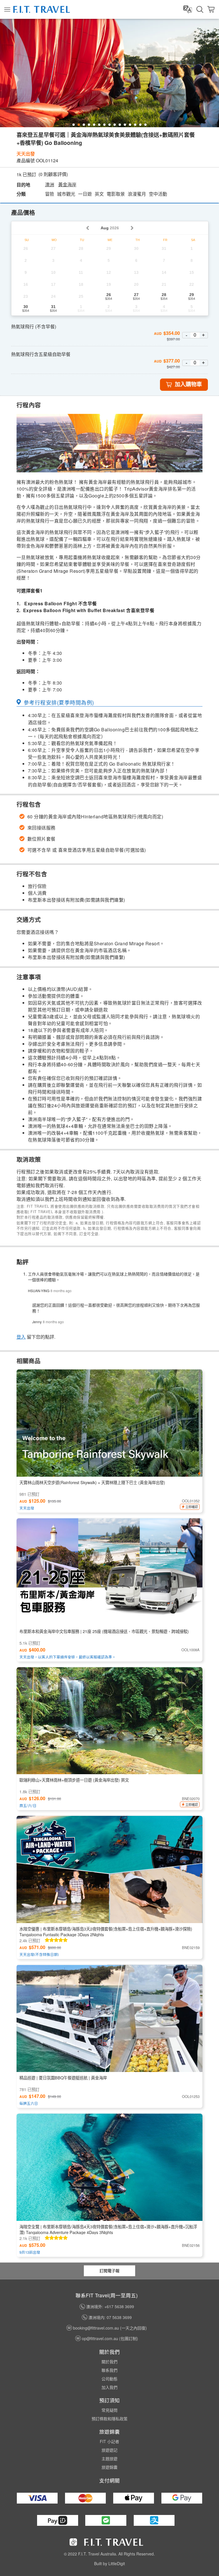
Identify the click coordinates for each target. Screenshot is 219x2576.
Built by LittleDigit (109, 2563)
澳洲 (50, 185)
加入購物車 (188, 384)
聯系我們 (109, 2370)
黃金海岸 (67, 185)
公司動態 (109, 2379)
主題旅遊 (109, 2458)
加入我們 (109, 2387)
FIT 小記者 (109, 2441)
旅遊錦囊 (109, 2467)
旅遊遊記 (109, 2450)
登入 (21, 1337)
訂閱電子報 (109, 2271)
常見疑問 (109, 2410)
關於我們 (109, 2361)
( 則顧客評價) (53, 174)
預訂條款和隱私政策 (109, 2419)
